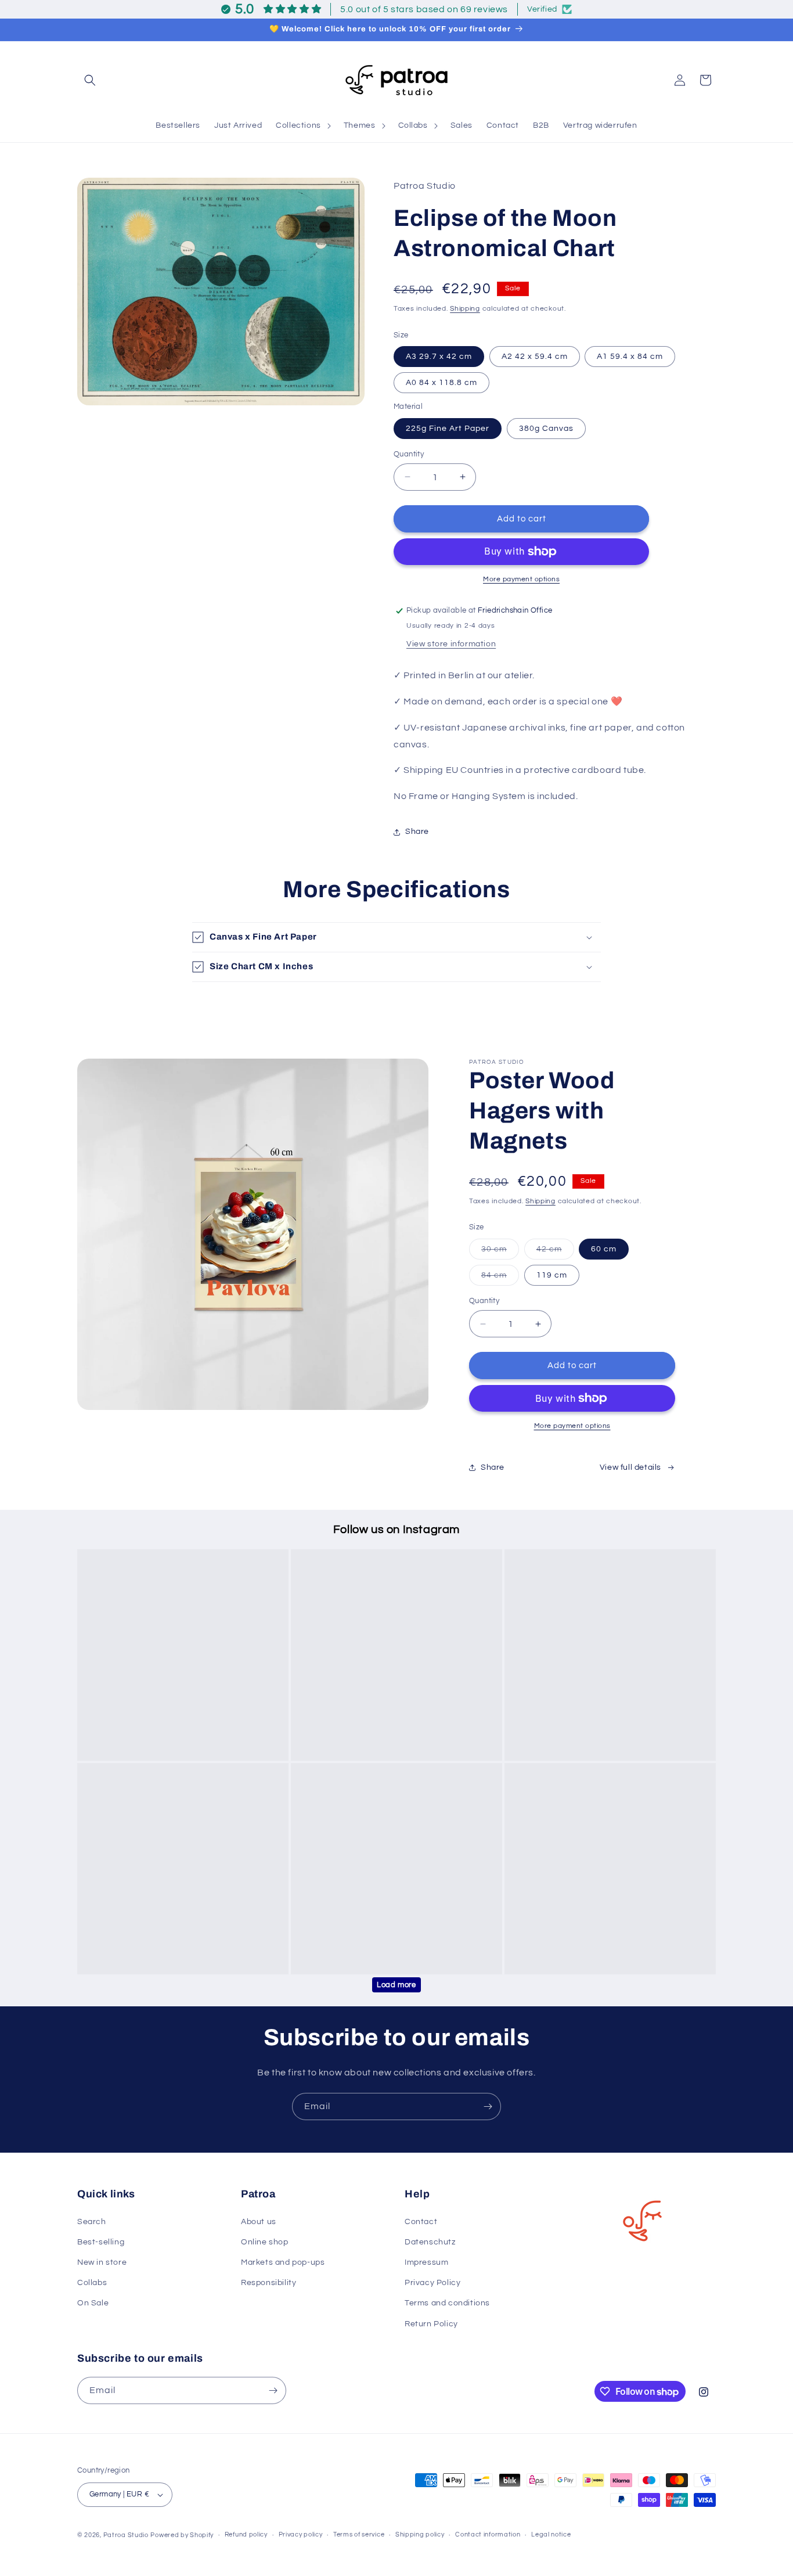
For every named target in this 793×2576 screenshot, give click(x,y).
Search (92, 2222)
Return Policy (431, 2324)
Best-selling (101, 2242)
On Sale (93, 2303)
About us (259, 2222)
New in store (102, 2262)
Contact (421, 2222)
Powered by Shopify (182, 2535)
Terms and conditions (447, 2303)
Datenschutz (430, 2242)
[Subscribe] (488, 2107)
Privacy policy (301, 2534)
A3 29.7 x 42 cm (439, 357)
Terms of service (359, 2534)
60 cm (604, 1249)
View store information (451, 644)
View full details (630, 1467)
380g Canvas (546, 428)
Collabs (92, 2283)
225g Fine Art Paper (448, 428)
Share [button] (417, 832)
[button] (90, 80)
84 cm (500, 1278)
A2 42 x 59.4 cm (535, 357)
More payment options (521, 579)
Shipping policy (420, 2534)
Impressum (426, 2262)
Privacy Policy (432, 2283)
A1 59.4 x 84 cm (630, 357)
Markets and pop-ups (283, 2262)
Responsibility (268, 2283)
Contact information (488, 2534)
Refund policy (246, 2534)
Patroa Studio (126, 2535)
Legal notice (551, 2534)
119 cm (552, 1275)
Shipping (465, 309)
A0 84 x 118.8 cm (441, 383)
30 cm (500, 1252)
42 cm (555, 1252)
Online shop (265, 2242)
